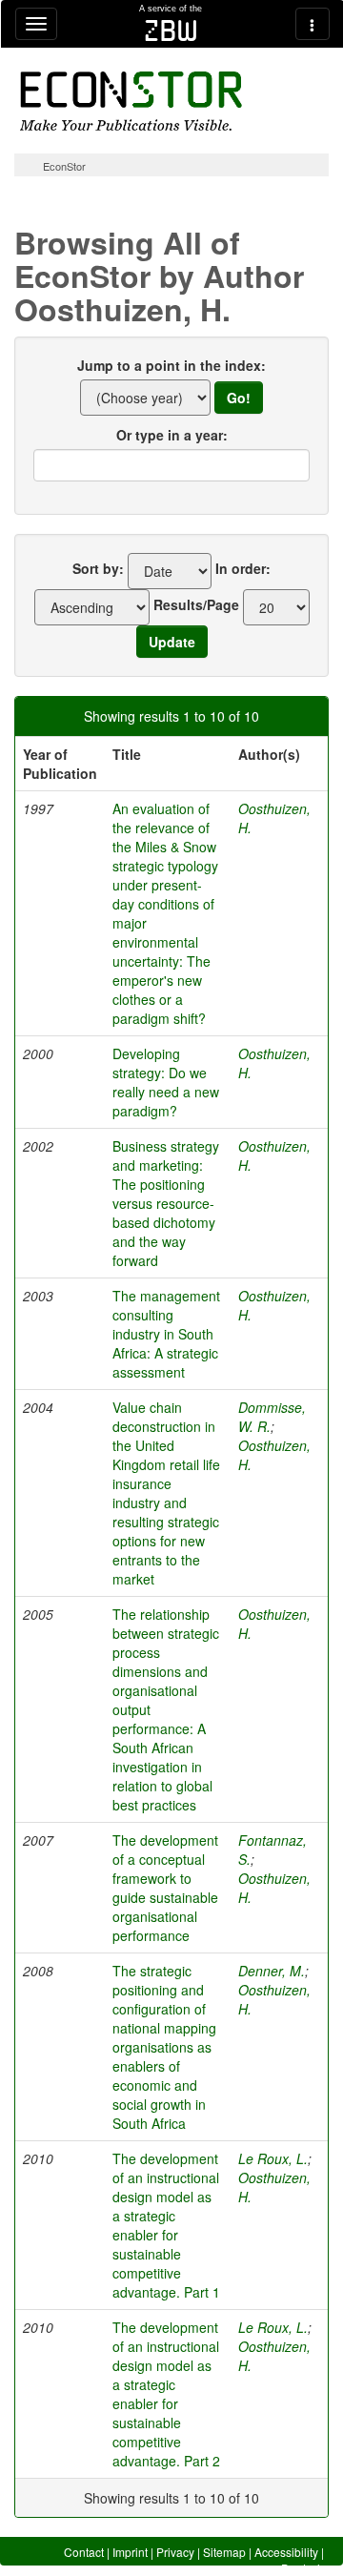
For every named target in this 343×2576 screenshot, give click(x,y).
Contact (84, 2552)
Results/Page (196, 604)
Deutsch (303, 2568)
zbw (171, 31)
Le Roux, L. (273, 2158)
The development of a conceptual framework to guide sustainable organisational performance (165, 1888)
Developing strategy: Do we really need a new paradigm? (166, 1082)
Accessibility (286, 2552)
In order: (243, 568)
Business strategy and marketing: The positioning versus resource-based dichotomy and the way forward (166, 1203)
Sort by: (98, 568)
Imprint (130, 2552)
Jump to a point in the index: (171, 365)
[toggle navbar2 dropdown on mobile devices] (313, 24)
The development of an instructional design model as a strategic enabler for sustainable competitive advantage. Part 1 (166, 2225)
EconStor (64, 166)
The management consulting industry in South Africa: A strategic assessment (166, 1334)
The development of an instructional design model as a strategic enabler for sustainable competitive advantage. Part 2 (166, 2394)
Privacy (175, 2552)
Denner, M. (272, 1971)
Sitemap (224, 2552)
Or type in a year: (172, 435)
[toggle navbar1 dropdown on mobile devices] (36, 24)
